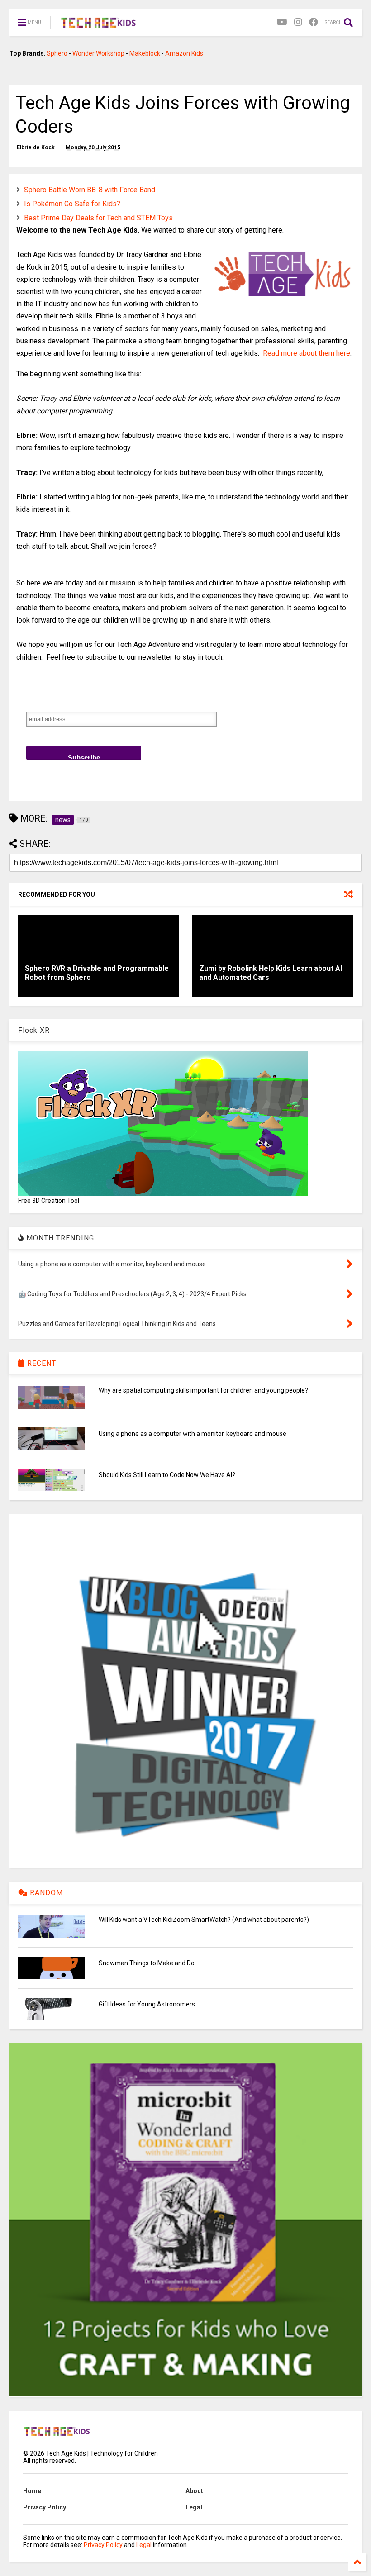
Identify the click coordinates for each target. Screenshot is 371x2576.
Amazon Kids (184, 53)
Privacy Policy (45, 2507)
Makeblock (145, 53)
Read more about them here (307, 353)
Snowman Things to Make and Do (147, 1963)
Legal (194, 2507)
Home (32, 2491)
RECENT (40, 1363)
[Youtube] (282, 22)
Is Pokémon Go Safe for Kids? (72, 204)
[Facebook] (314, 22)
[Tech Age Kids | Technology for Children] (98, 25)
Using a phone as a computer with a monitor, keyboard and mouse (193, 1434)
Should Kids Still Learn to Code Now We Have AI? (167, 1475)
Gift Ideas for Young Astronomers (147, 2004)
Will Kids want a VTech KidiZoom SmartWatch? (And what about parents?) (204, 1920)
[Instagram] (298, 22)
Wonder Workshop (98, 53)
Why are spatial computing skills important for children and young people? (203, 1390)
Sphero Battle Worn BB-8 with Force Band (90, 190)
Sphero (57, 53)
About (194, 2491)
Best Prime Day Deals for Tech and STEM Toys (98, 218)
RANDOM (45, 1893)
